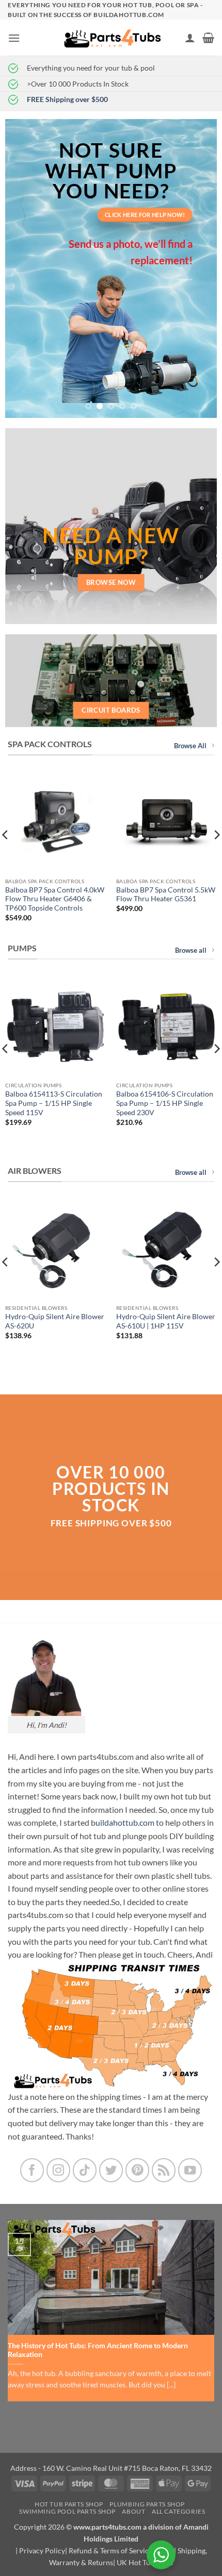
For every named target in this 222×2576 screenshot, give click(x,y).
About (133, 2511)
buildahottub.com (123, 1822)
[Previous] (11, 2318)
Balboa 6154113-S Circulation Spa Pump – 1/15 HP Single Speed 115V (54, 1103)
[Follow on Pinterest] (138, 2170)
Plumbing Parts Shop (147, 2504)
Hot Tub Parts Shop (69, 2504)
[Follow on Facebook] (32, 2170)
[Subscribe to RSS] (164, 2170)
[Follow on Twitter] (111, 2170)
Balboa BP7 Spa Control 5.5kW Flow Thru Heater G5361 (166, 895)
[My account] (190, 38)
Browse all (191, 950)
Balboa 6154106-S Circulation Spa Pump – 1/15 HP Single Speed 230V (165, 1103)
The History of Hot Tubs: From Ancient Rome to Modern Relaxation (98, 2350)
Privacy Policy (42, 2550)
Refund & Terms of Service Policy (121, 2550)
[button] (14, 38)
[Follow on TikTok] (85, 2170)
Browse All (190, 746)
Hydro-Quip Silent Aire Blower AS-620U (55, 1321)
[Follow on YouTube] (190, 2170)
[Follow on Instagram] (59, 2170)
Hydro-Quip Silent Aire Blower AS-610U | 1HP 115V (166, 1321)
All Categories (179, 2511)
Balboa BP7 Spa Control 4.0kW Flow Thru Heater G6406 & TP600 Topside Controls (55, 899)
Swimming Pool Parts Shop (67, 2511)
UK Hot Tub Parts (145, 2562)
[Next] (211, 2318)
